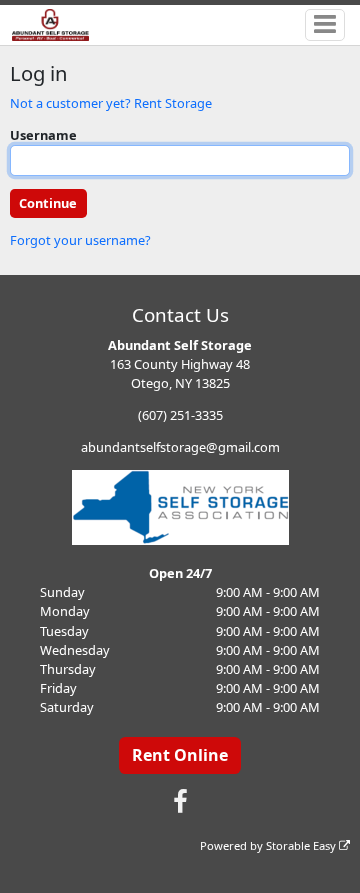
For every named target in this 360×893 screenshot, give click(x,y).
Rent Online (180, 755)
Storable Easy (302, 845)
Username (43, 135)
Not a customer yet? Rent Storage (111, 103)
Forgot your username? (80, 240)
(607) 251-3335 (180, 415)
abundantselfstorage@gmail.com (180, 447)
